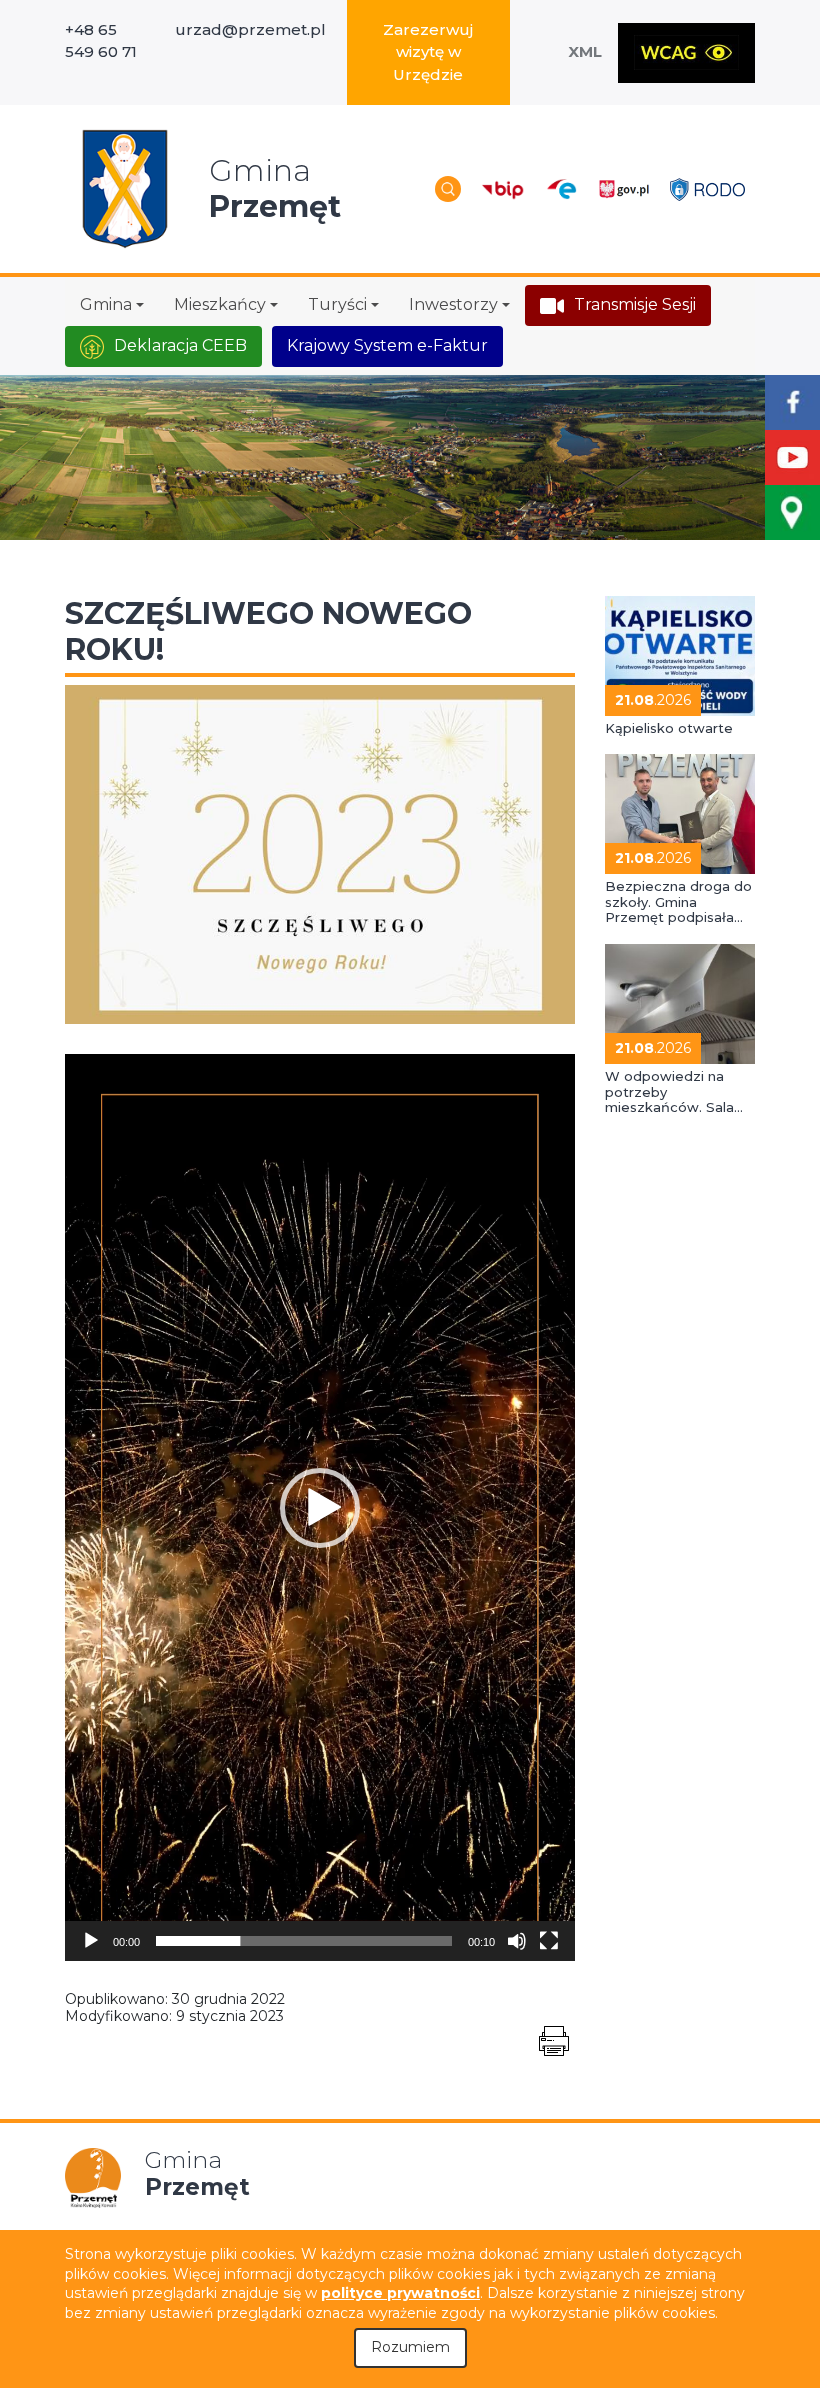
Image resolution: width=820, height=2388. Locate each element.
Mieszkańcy (220, 304)
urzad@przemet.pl (250, 29)
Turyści (337, 304)
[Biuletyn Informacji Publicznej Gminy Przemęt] (503, 189)
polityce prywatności (400, 2293)
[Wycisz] (517, 1941)
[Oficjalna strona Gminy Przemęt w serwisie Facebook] (792, 402)
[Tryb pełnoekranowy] (549, 1941)
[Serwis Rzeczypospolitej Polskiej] (623, 189)
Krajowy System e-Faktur (387, 345)
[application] (320, 1507)
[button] (320, 1508)
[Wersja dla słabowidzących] (686, 53)
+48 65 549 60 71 (101, 41)
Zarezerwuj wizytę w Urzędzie (428, 52)
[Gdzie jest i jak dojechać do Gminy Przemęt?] (792, 512)
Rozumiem (410, 2347)
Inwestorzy (453, 304)
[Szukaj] (448, 189)
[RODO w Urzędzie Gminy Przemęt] (707, 188)
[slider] (304, 1941)
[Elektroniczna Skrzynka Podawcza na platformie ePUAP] (560, 189)
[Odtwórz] (91, 1941)
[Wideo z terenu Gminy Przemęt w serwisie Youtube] (792, 457)
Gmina (106, 304)
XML (585, 51)
